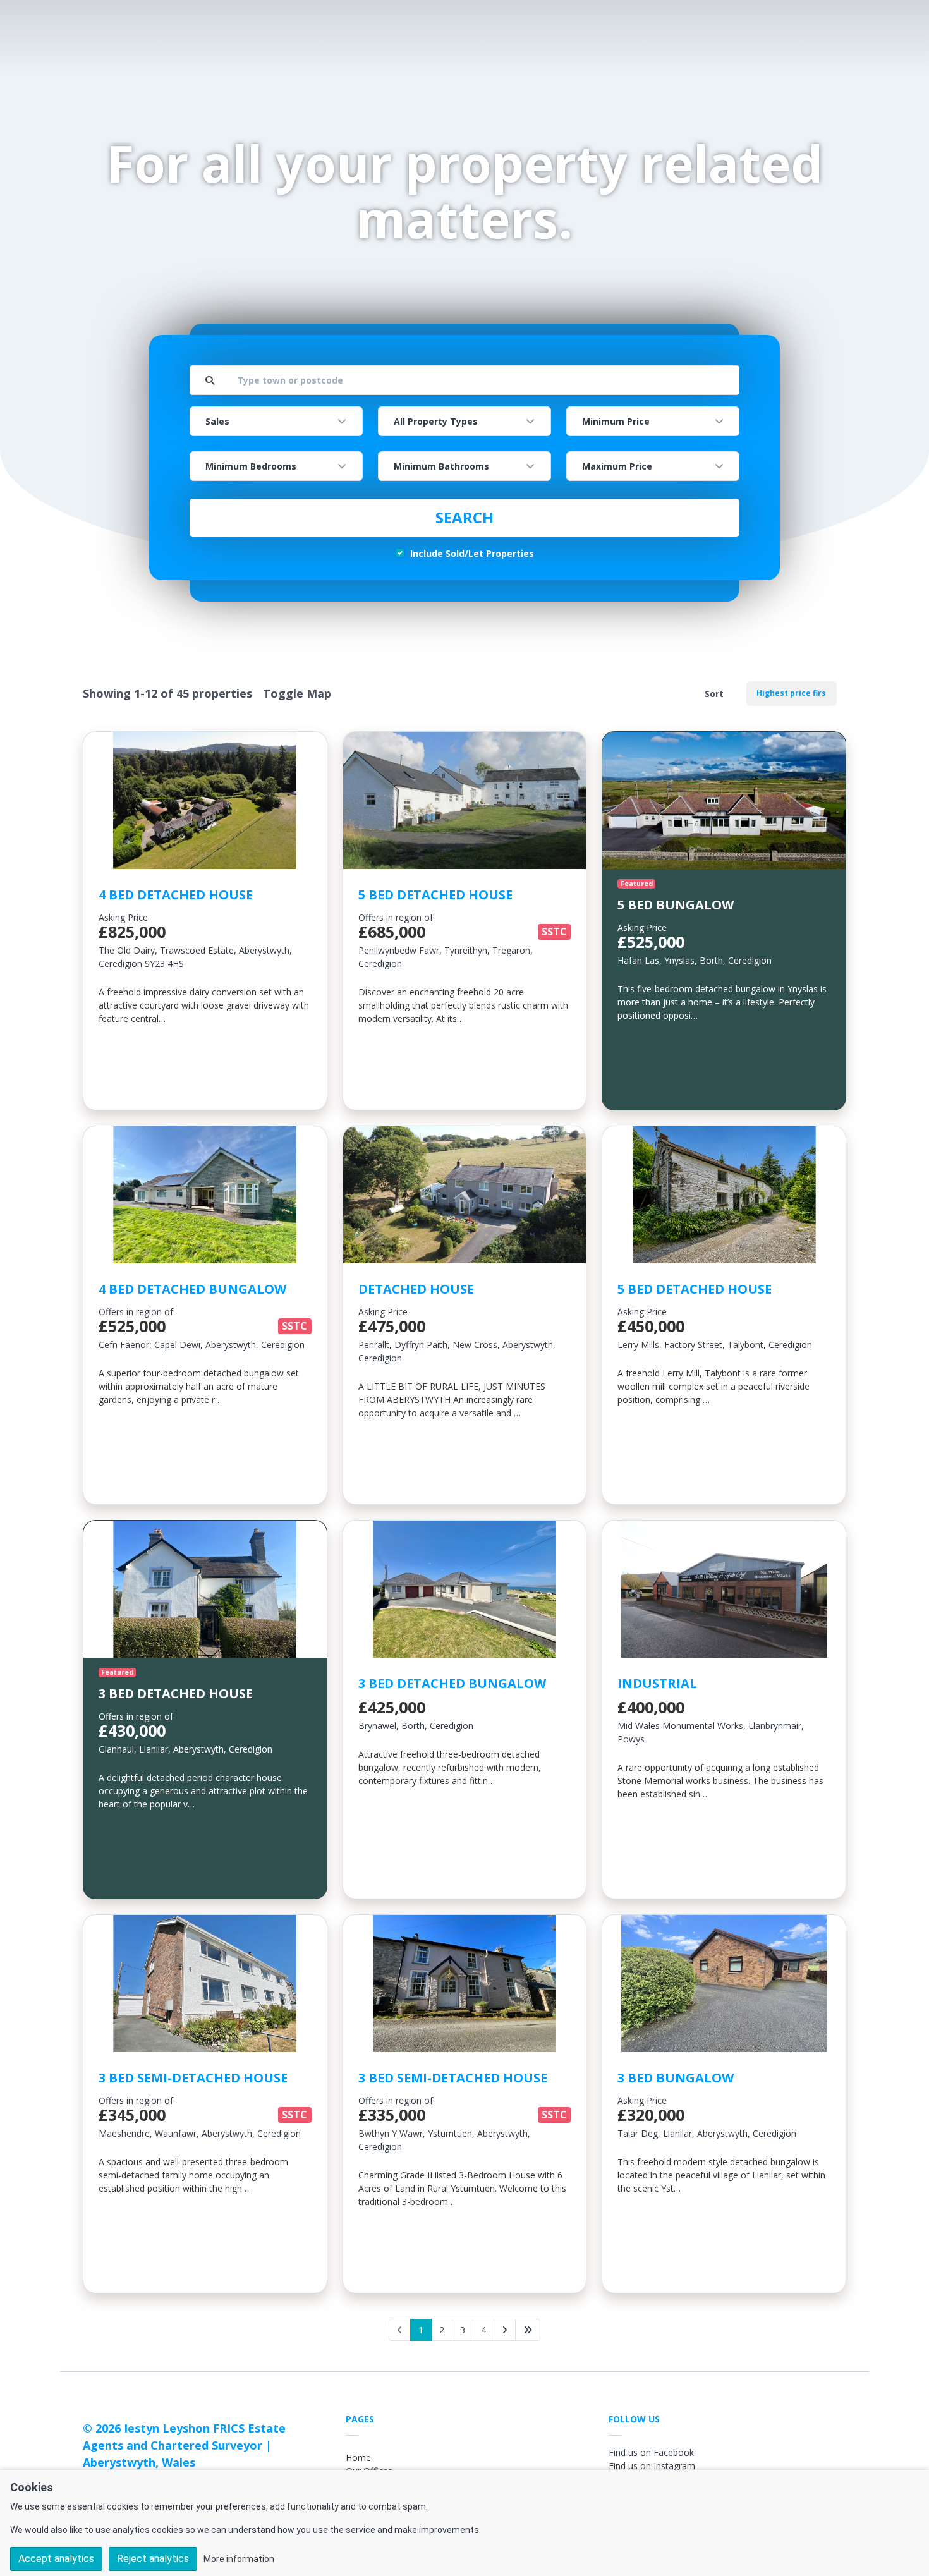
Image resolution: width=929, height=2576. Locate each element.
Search (464, 517)
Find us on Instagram (652, 2466)
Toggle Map (297, 693)
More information (239, 2559)
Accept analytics (56, 2559)
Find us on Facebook (651, 2452)
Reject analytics (153, 2559)
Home (358, 2458)
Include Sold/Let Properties (472, 553)
